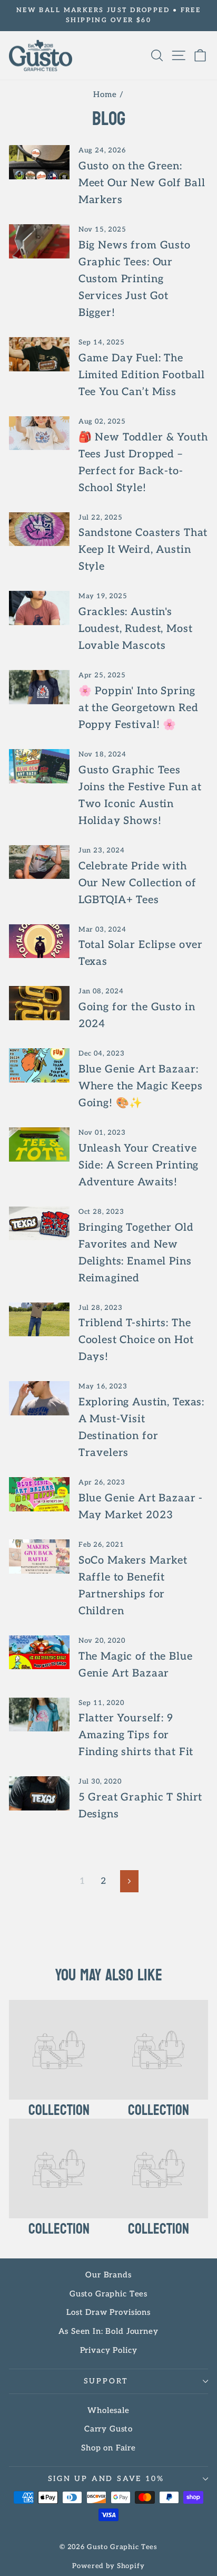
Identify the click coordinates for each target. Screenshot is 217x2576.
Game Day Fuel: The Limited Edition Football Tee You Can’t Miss (142, 375)
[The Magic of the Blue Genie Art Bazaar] (39, 1652)
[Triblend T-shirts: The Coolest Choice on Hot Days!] (39, 1319)
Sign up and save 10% (106, 2479)
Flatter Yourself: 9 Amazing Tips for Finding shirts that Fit (136, 1735)
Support (106, 2381)
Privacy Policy (109, 2350)
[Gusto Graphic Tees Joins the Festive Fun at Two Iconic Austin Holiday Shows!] (39, 766)
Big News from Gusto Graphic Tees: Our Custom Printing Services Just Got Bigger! (135, 279)
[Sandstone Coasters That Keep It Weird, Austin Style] (39, 529)
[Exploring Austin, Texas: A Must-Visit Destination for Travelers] (39, 1398)
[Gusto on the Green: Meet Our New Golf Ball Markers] (39, 162)
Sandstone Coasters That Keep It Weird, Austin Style (143, 550)
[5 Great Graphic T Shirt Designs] (39, 1793)
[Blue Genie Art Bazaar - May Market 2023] (39, 1494)
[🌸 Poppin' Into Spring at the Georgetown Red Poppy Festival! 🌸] (39, 687)
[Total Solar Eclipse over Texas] (39, 941)
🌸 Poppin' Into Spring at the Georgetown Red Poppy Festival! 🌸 (139, 708)
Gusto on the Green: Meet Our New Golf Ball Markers (142, 183)
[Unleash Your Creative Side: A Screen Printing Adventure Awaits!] (39, 1144)
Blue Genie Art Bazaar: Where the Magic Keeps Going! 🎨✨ (141, 1086)
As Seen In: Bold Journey (108, 2331)
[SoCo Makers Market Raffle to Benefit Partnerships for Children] (39, 1556)
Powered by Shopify (108, 2566)
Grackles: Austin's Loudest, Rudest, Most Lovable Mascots (136, 629)
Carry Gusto (108, 2429)
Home (105, 94)
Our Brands (108, 2275)
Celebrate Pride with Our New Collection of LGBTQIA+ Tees (137, 883)
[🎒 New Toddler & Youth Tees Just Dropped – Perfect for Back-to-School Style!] (39, 433)
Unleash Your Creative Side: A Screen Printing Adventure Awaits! (139, 1165)
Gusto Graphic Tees (108, 2294)
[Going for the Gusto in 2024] (39, 1003)
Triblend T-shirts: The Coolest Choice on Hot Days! (136, 1340)
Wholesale (108, 2410)
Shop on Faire (108, 2448)
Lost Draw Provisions (108, 2312)
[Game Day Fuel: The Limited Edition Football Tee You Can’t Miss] (39, 354)
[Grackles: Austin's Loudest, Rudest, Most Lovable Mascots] (39, 608)
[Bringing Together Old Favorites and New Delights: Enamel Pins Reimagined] (39, 1223)
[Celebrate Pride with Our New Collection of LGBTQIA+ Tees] (39, 862)
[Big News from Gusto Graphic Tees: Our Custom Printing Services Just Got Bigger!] (39, 241)
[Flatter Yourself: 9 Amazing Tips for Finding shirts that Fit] (39, 1715)
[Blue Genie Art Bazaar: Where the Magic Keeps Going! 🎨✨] (39, 1065)
